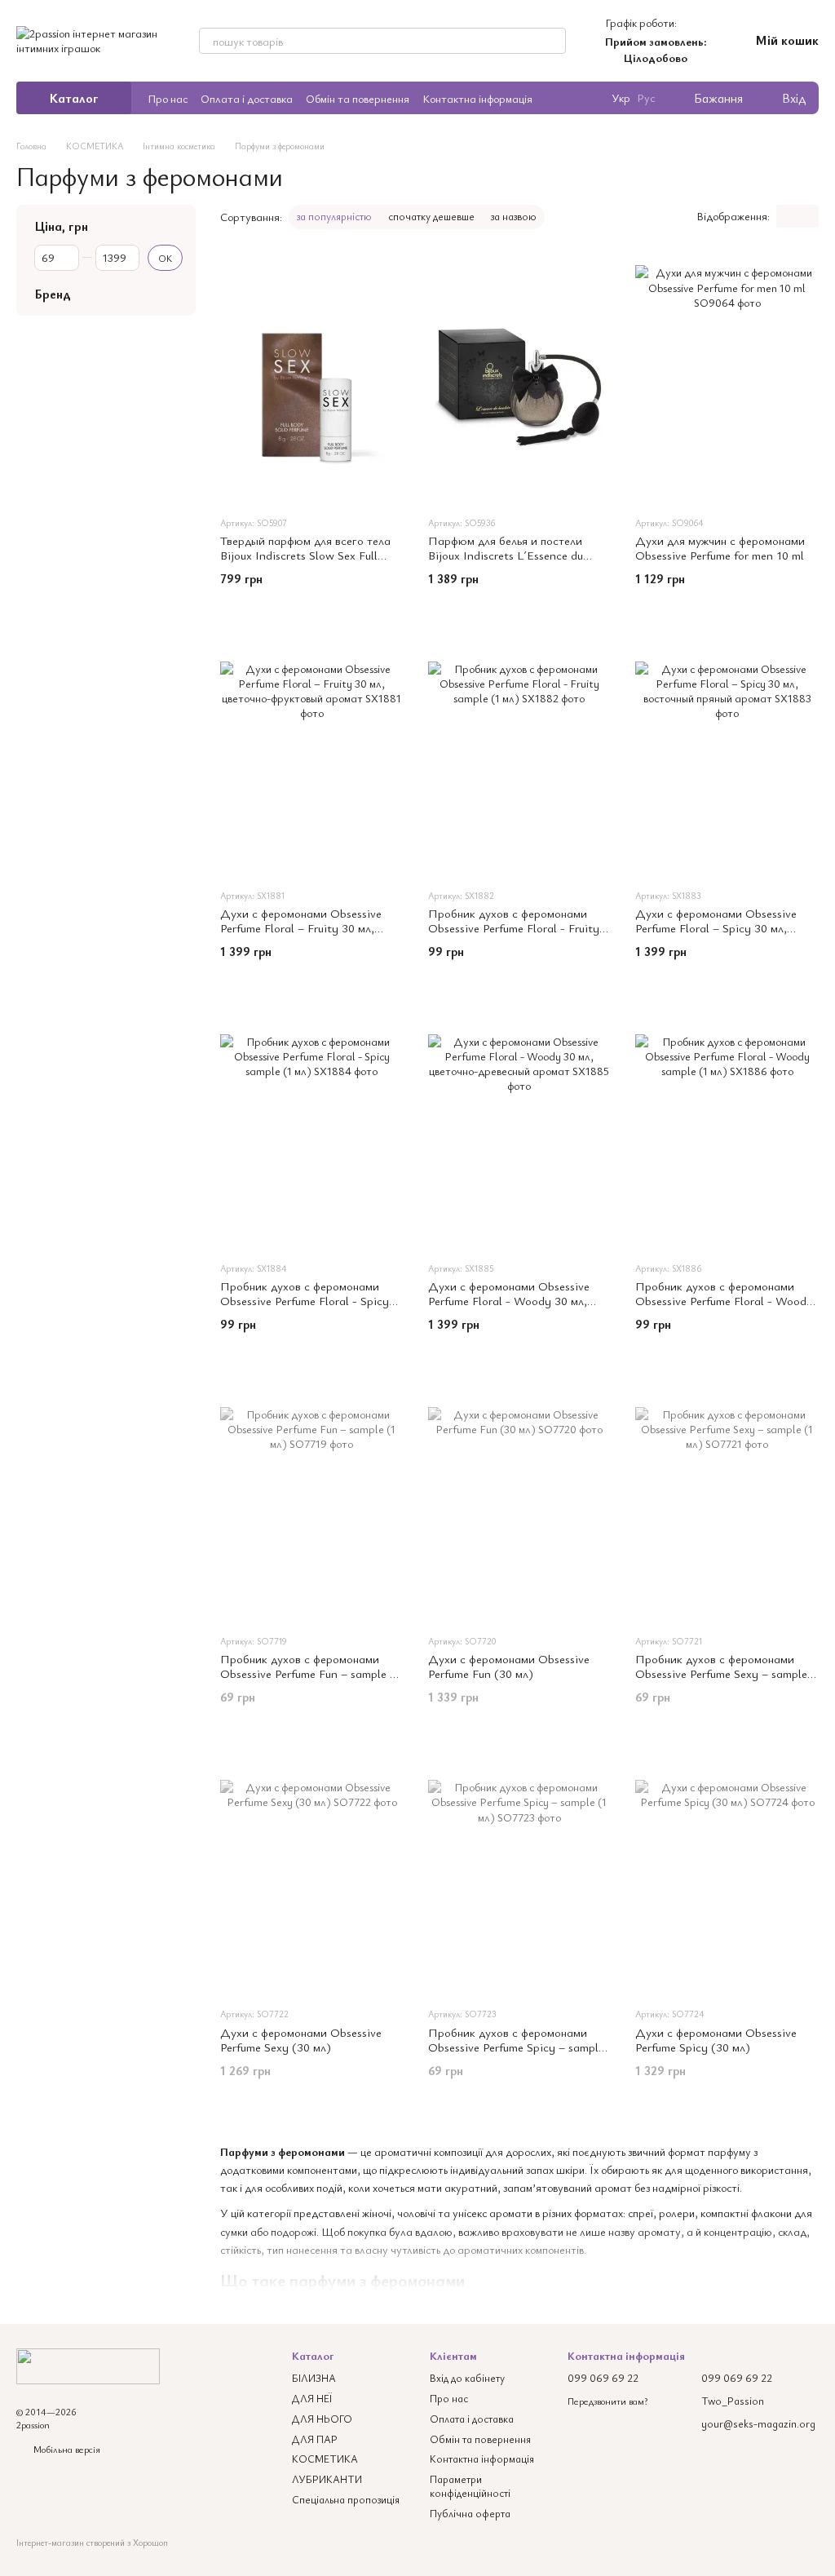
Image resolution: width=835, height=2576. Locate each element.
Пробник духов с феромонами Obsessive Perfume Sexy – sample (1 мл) (721, 1673)
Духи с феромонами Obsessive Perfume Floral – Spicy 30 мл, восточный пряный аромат (716, 927)
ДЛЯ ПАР (315, 2439)
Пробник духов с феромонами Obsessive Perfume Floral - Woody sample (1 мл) (724, 1300)
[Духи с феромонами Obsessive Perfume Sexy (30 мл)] (312, 1871)
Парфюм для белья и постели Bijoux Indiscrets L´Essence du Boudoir (506, 555)
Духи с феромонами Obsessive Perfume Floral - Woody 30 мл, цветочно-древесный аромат (509, 1300)
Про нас (168, 98)
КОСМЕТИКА (325, 2459)
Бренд (53, 294)
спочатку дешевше (431, 216)
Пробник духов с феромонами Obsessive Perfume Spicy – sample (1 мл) (516, 2047)
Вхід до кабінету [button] (467, 2378)
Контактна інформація (477, 98)
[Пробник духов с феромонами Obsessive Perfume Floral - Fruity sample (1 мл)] (520, 753)
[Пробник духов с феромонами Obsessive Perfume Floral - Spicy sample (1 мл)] (312, 1126)
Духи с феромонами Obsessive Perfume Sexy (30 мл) (301, 2039)
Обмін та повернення (358, 98)
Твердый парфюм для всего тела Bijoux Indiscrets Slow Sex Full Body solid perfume (305, 555)
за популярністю (334, 216)
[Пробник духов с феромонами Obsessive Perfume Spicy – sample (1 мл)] (520, 1871)
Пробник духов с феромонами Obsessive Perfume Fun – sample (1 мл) (310, 1673)
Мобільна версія (66, 2449)
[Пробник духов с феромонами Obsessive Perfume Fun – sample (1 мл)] (312, 1498)
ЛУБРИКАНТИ (327, 2479)
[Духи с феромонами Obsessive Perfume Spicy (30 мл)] (727, 1871)
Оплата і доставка (247, 98)
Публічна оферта (470, 2513)
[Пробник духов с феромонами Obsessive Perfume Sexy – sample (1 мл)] (727, 1498)
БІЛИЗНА (314, 2378)
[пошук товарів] (553, 41)
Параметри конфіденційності (470, 2486)
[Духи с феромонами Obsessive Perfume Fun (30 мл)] (520, 1498)
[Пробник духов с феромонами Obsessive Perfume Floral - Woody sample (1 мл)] (727, 1126)
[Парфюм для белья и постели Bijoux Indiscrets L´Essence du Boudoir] (520, 380)
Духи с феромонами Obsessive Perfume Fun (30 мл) (509, 1666)
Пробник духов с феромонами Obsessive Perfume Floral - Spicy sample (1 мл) (305, 1300)
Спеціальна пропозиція (346, 2499)
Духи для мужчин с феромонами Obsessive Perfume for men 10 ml (720, 547)
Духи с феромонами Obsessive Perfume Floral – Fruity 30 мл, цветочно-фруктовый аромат (301, 927)
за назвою (514, 216)
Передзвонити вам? (607, 2401)
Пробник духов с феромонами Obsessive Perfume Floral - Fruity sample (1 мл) (514, 927)
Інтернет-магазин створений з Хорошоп (92, 2543)
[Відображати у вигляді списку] (808, 217)
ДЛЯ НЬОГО (322, 2419)
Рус (646, 98)
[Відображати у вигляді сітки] (787, 217)
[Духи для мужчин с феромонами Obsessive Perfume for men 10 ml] (727, 380)
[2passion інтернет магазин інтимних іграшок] (88, 2364)
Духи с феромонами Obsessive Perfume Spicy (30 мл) (716, 2039)
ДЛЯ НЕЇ (312, 2398)
